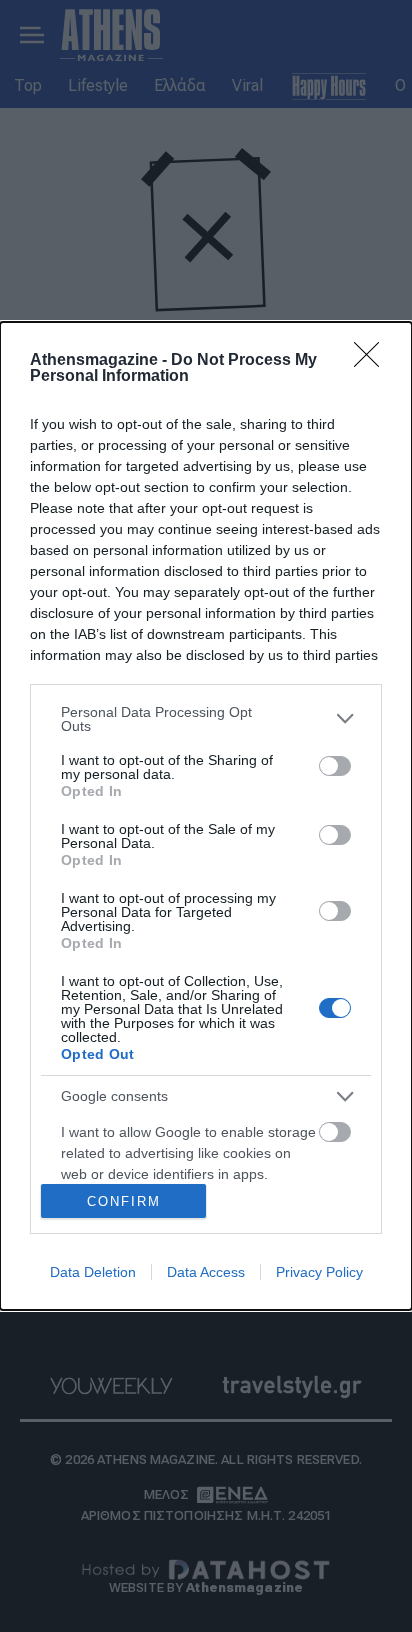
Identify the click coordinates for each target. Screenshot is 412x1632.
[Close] (373, 361)
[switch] (335, 766)
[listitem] (206, 719)
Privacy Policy (319, 1272)
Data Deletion (93, 1272)
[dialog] (206, 816)
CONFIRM (124, 1201)
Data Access (206, 1272)
